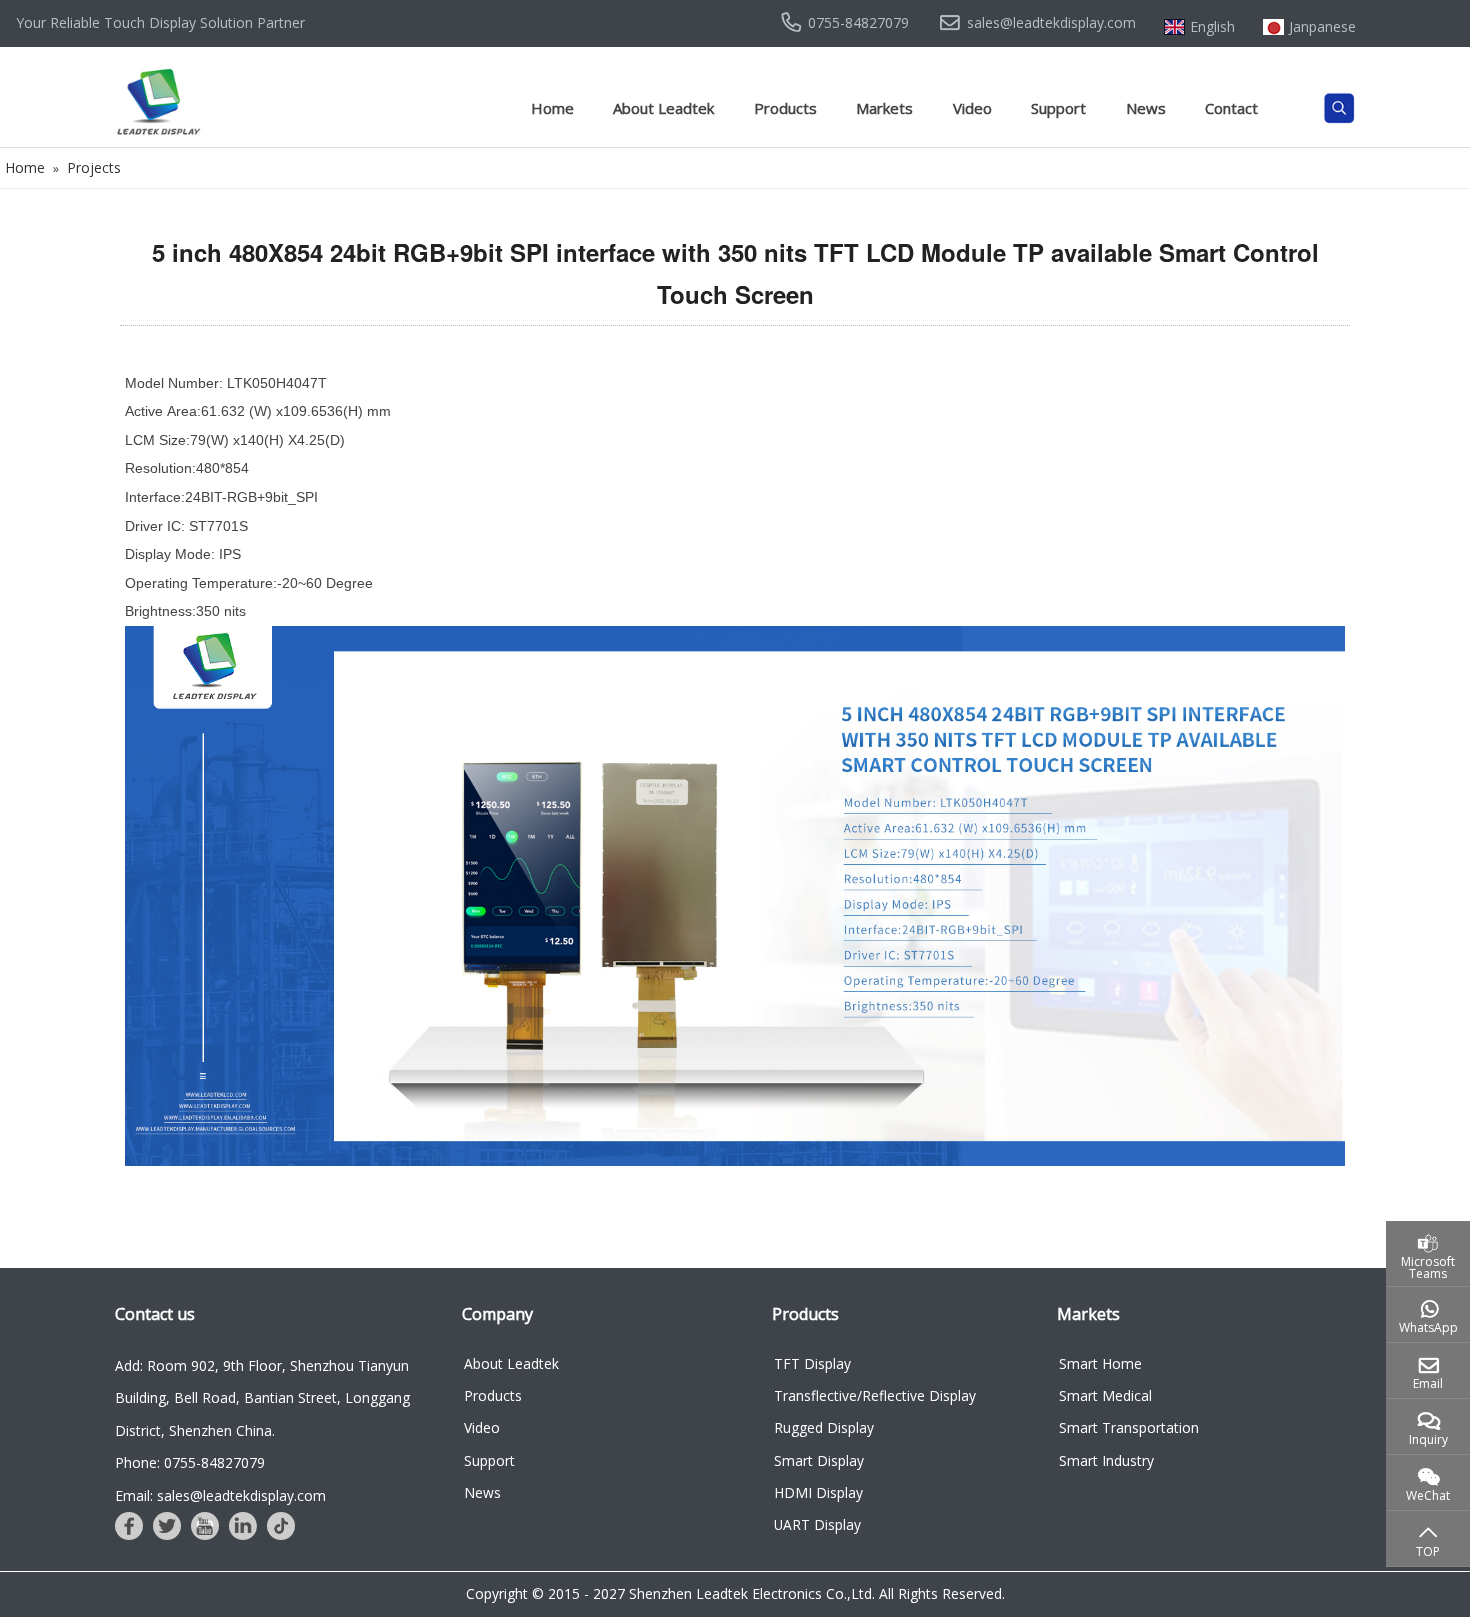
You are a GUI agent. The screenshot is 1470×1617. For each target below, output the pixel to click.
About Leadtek (663, 108)
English (1212, 27)
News (1146, 108)
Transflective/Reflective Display (875, 1395)
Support (1058, 108)
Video (972, 108)
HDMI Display (818, 1492)
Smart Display (819, 1460)
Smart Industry (1106, 1460)
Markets (884, 108)
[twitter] (167, 1526)
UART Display (817, 1524)
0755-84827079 (858, 23)
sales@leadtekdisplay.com (1051, 23)
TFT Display (812, 1363)
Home (552, 108)
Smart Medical (1105, 1395)
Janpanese (1322, 27)
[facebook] (129, 1526)
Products (785, 108)
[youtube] (205, 1526)
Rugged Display (824, 1427)
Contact (1231, 108)
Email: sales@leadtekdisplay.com (220, 1495)
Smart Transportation (1129, 1427)
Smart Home (1100, 1363)
